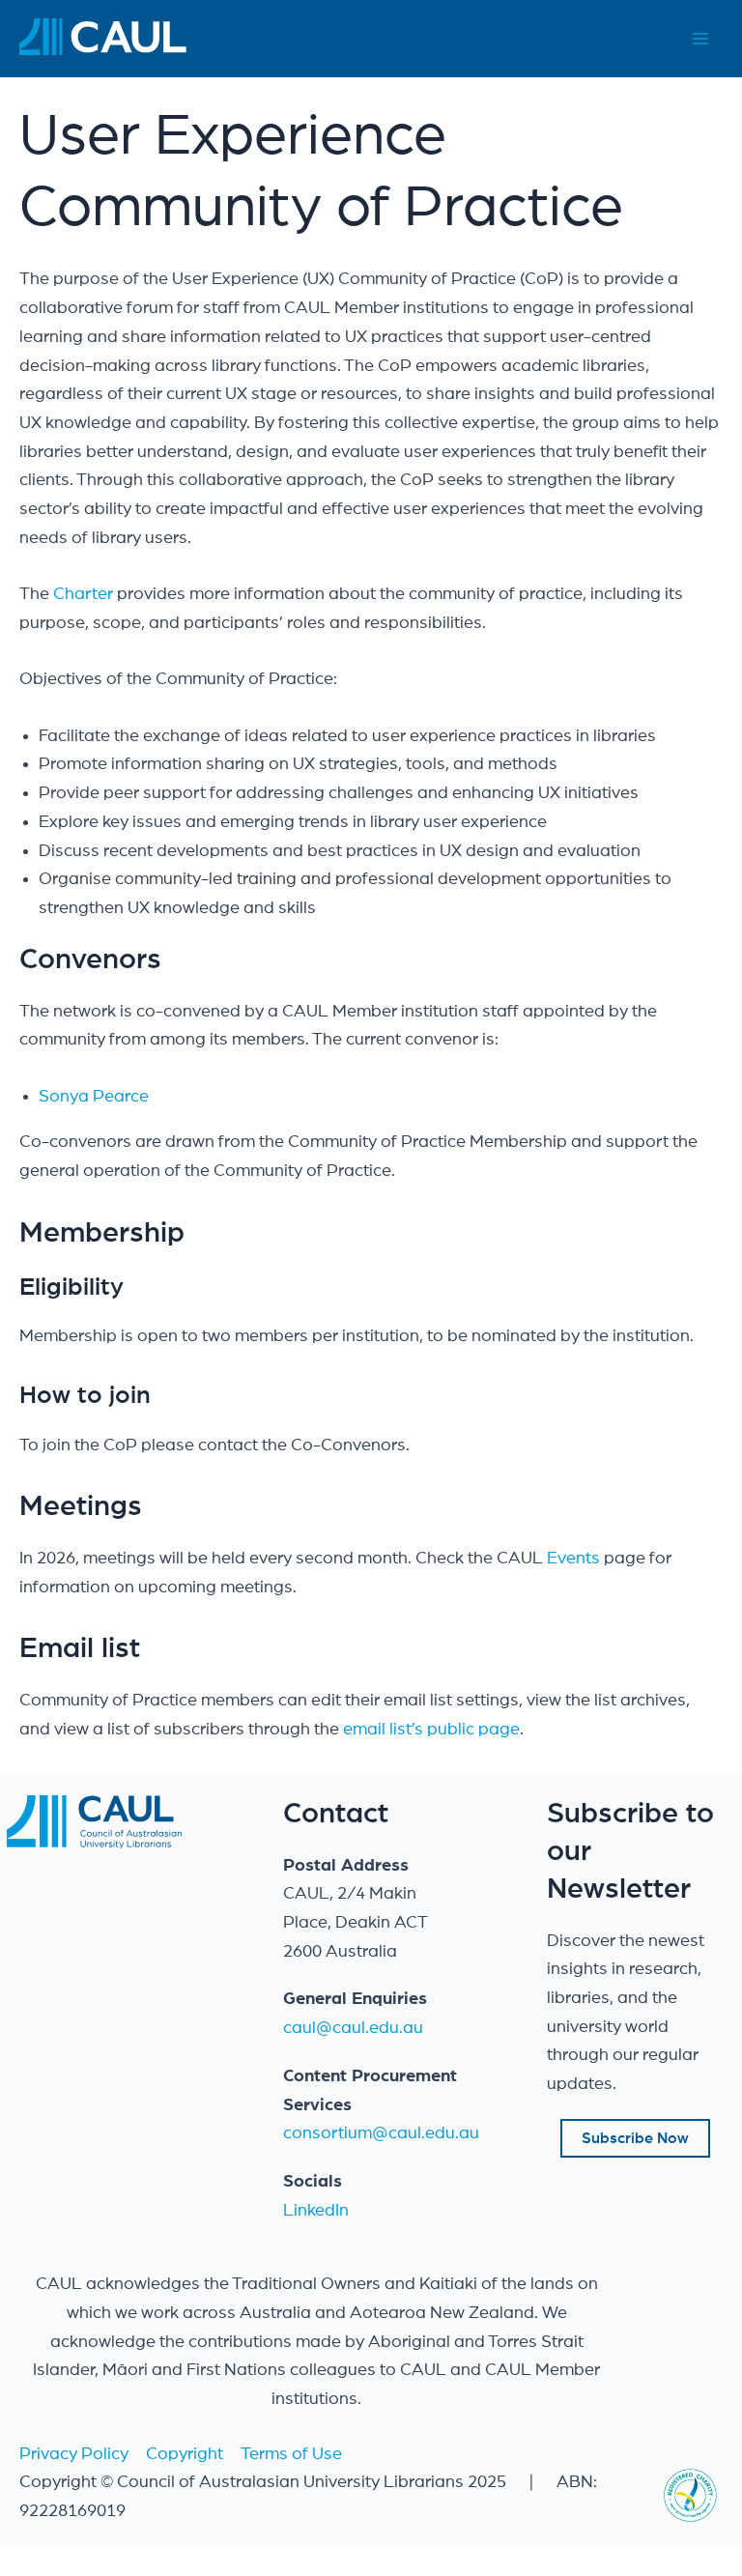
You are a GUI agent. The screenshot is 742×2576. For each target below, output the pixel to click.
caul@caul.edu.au (353, 2028)
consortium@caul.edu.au (381, 2133)
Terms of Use (291, 2454)
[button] (635, 2138)
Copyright (185, 2454)
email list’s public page (431, 1730)
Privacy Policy (74, 2454)
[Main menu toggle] (700, 39)
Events (575, 1559)
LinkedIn (316, 2211)
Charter (83, 594)
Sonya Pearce (94, 1097)
